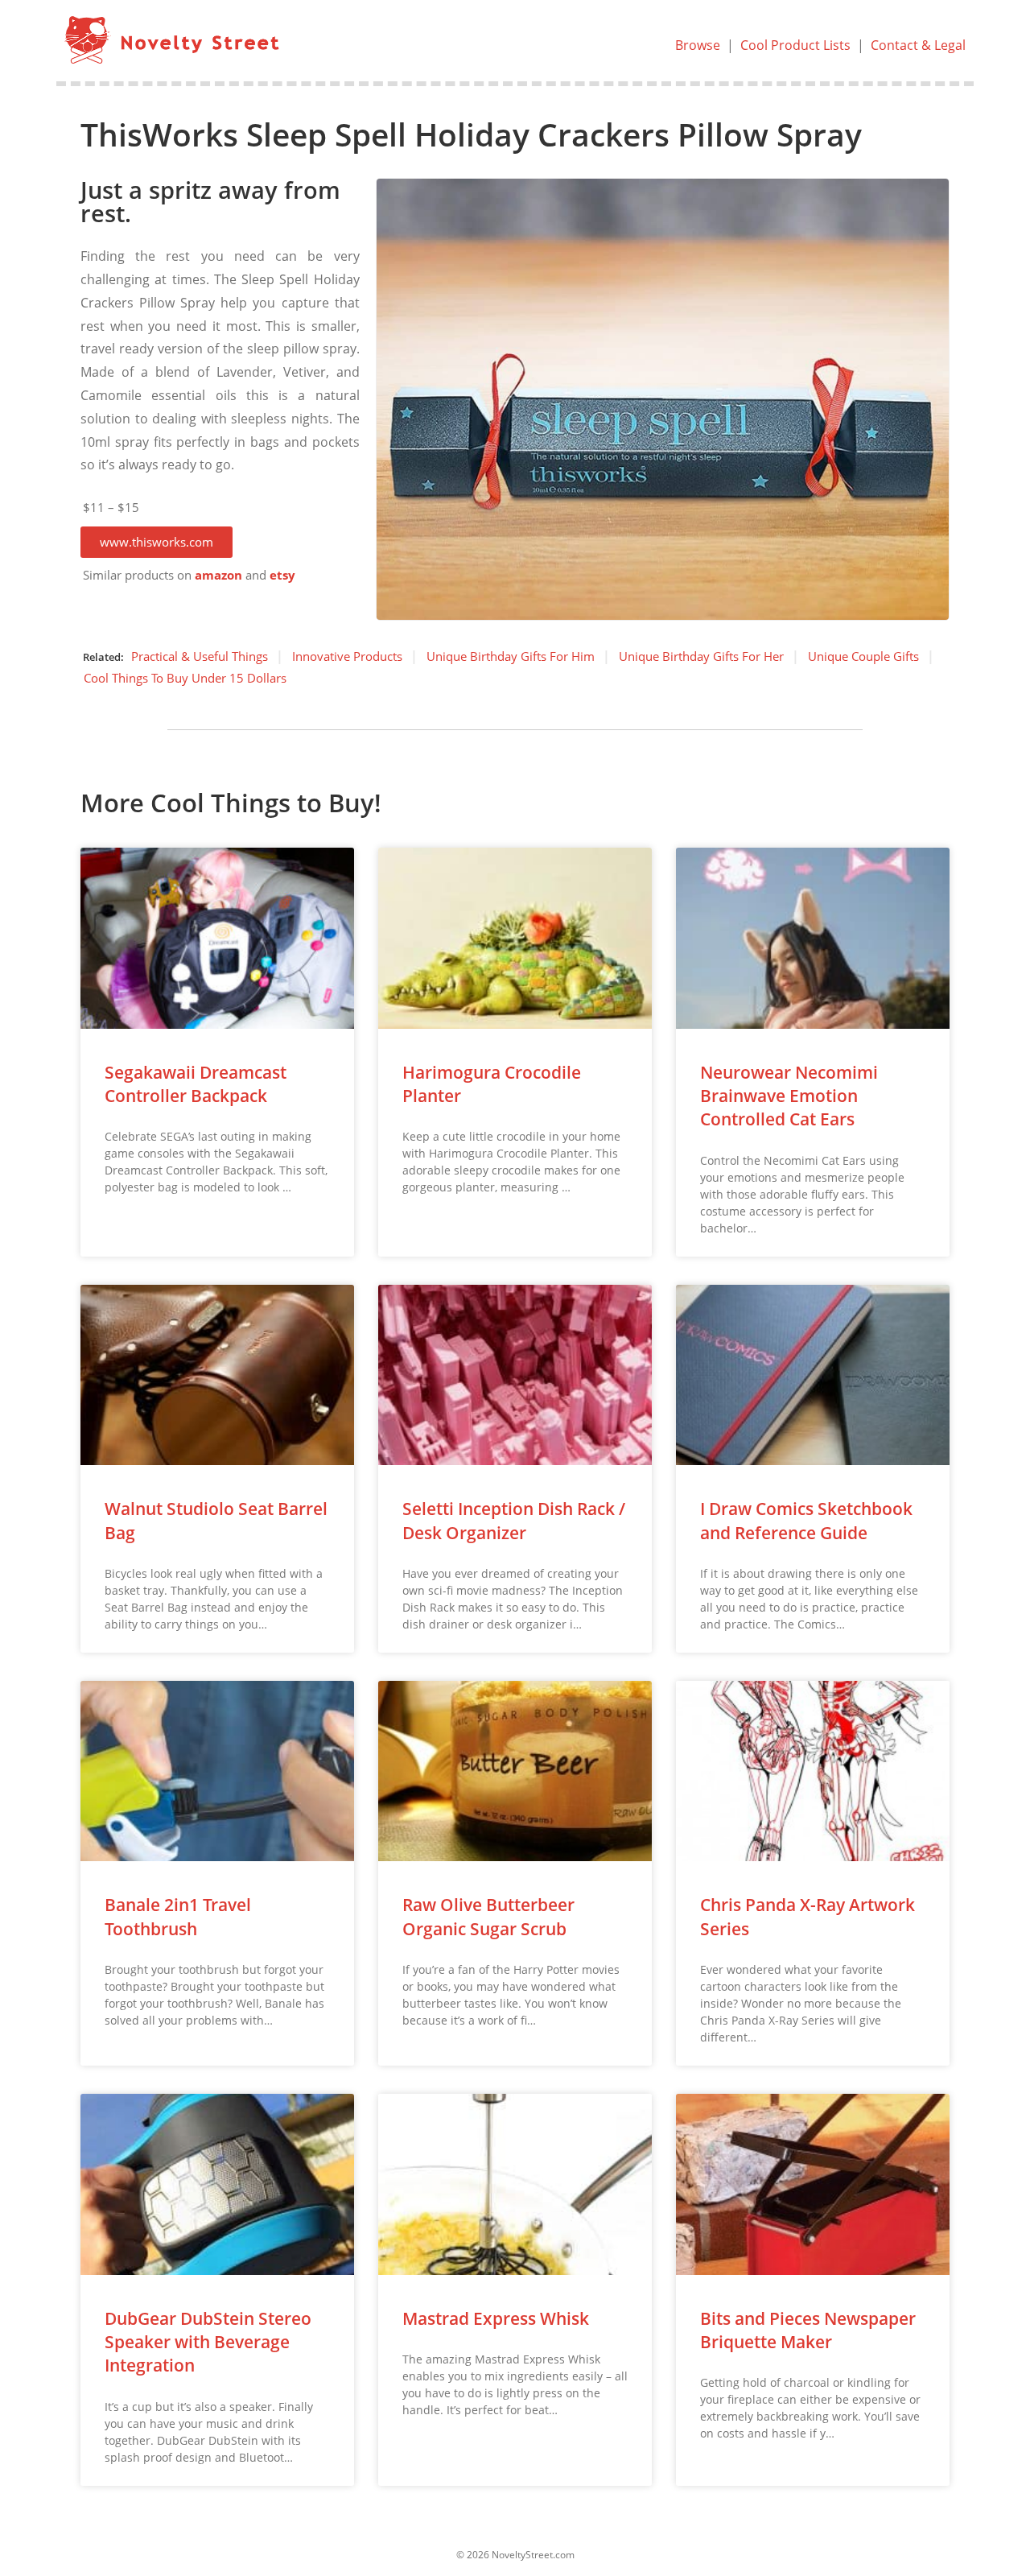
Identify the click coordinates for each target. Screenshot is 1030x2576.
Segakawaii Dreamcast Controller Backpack (196, 1084)
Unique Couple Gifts (863, 656)
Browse (698, 45)
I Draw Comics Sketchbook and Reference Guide (806, 1520)
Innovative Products (347, 656)
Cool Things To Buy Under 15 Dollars (185, 678)
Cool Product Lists (795, 45)
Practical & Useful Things (200, 656)
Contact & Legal (918, 45)
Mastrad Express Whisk (496, 2318)
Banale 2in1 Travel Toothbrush (178, 1916)
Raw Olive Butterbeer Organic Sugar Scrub (488, 1916)
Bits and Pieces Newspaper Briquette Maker (808, 2330)
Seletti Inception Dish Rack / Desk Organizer (514, 1520)
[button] (157, 542)
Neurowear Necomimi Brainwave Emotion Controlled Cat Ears (789, 1096)
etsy (282, 575)
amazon (218, 575)
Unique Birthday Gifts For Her (701, 656)
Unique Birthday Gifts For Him (511, 656)
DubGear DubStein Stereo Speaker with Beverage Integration (208, 2342)
